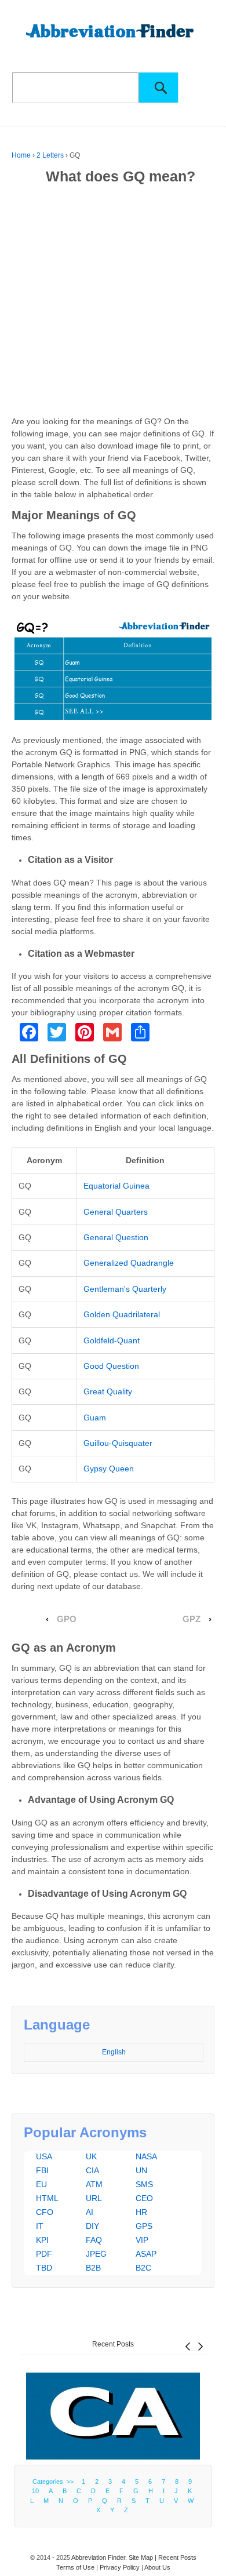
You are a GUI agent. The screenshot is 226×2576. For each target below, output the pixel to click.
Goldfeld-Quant (112, 1340)
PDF (44, 2254)
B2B (93, 2268)
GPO (67, 1619)
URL (94, 2198)
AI (90, 2212)
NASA (146, 2156)
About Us (157, 2567)
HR (141, 2212)
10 (35, 2491)
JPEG (96, 2254)
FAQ (94, 2240)
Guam (95, 1418)
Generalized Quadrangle (129, 1263)
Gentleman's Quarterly (125, 1289)
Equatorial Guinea (116, 1186)
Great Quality (108, 1391)
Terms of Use (75, 2567)
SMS (144, 2184)
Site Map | (143, 2557)
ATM (94, 2184)
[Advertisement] (113, 303)
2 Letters (50, 155)
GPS (144, 2226)
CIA (92, 2170)
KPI (42, 2240)
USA (44, 2156)
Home (21, 155)
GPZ (192, 1619)
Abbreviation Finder (98, 2557)
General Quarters (116, 1212)
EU (41, 2184)
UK (91, 2156)
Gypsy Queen (109, 1469)
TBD (44, 2268)
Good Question (111, 1366)
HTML (47, 2198)
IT (40, 2226)
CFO (45, 2212)
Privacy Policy (120, 2567)
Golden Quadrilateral (122, 1314)
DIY (92, 2226)
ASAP (146, 2254)
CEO (144, 2198)
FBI (42, 2170)
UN (141, 2170)
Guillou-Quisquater (118, 1443)
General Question (116, 1237)
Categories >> (55, 2482)
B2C (143, 2268)
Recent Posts (113, 2344)
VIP (142, 2240)
